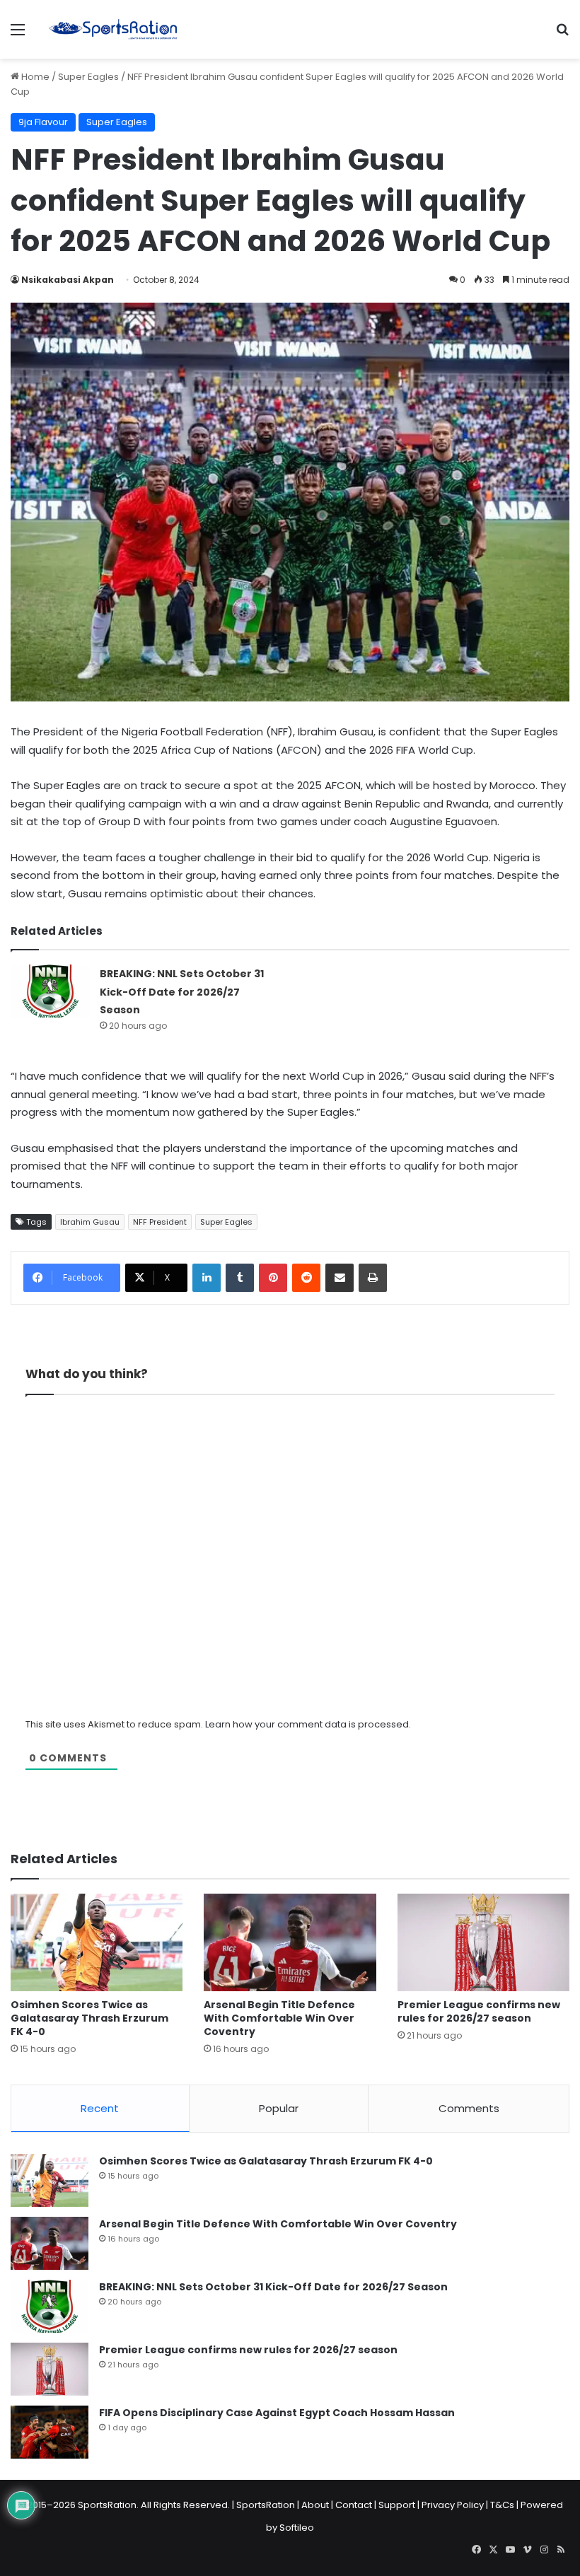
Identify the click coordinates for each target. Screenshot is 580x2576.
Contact (354, 2505)
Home (34, 77)
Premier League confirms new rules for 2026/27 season (479, 2011)
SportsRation (266, 2505)
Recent (100, 2108)
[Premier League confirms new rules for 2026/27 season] (483, 1942)
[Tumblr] (240, 1278)
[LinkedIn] (207, 1278)
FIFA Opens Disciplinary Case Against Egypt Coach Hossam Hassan (277, 2413)
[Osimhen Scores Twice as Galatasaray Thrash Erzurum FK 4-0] (97, 1942)
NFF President (160, 1222)
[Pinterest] (273, 1278)
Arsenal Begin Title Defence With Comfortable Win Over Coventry (279, 2018)
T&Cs (502, 2505)
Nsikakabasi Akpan (68, 280)
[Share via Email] (340, 1278)
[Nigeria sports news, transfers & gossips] (113, 29)
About (315, 2505)
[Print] (373, 1278)
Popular (279, 2108)
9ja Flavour (43, 122)
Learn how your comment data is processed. (308, 1724)
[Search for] (562, 35)
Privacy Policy (453, 2505)
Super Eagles (88, 77)
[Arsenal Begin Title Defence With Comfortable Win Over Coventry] (290, 1942)
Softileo (297, 2528)
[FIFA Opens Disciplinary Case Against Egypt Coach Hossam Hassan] (50, 2432)
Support (397, 2505)
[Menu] (18, 35)
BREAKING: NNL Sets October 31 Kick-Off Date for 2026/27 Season (182, 992)
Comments (469, 2108)
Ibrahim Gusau (90, 1222)
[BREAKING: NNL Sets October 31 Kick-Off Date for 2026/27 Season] (50, 991)
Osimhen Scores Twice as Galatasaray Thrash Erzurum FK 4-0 (89, 2018)
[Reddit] (306, 1278)
